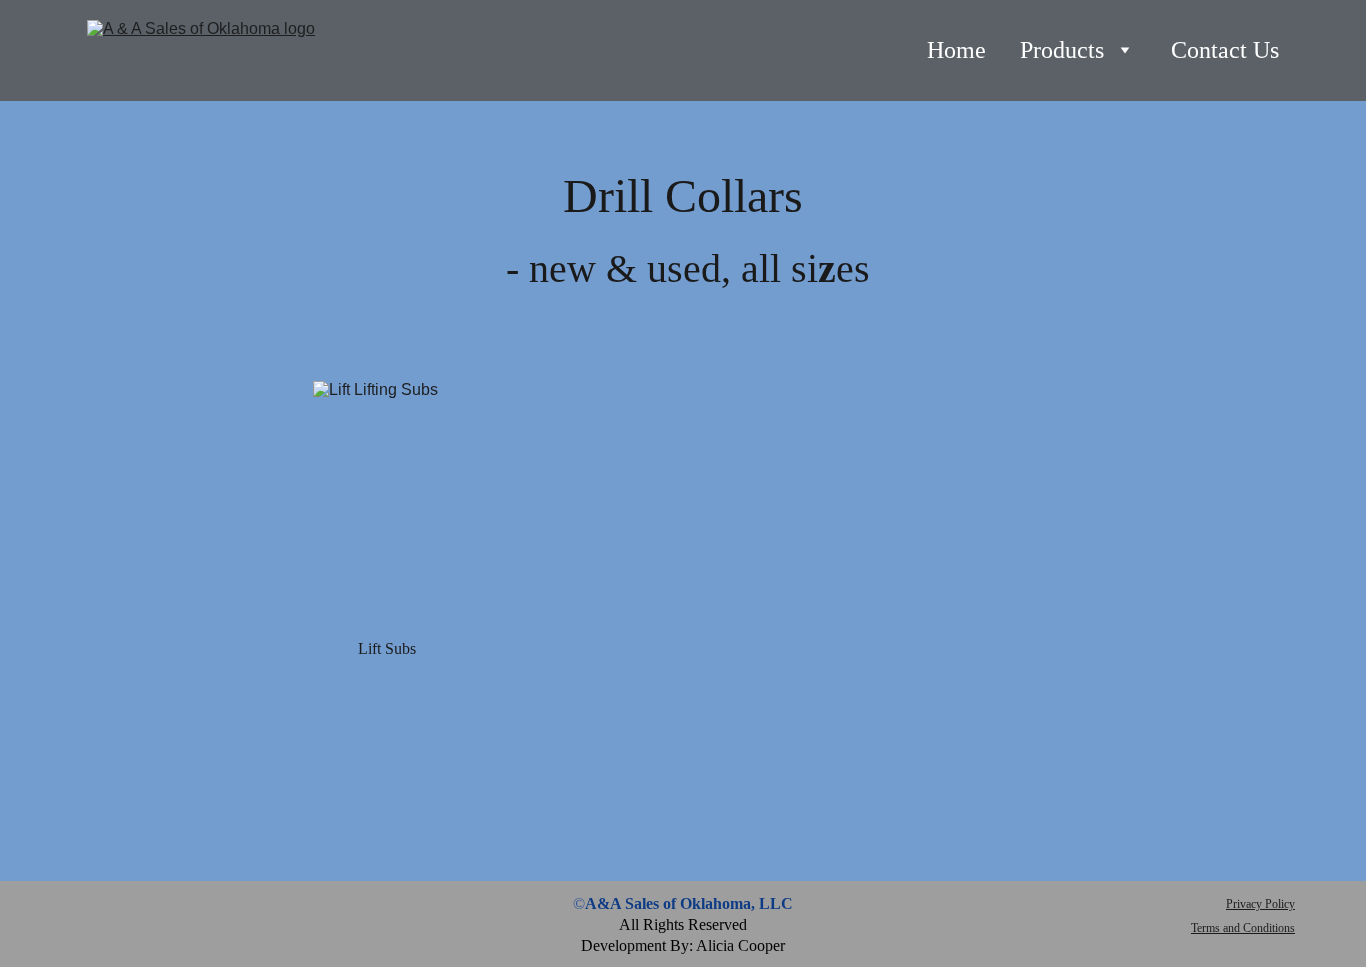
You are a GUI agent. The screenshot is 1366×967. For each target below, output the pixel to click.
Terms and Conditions (1243, 928)
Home (956, 50)
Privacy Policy (1260, 904)
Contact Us (1225, 50)
